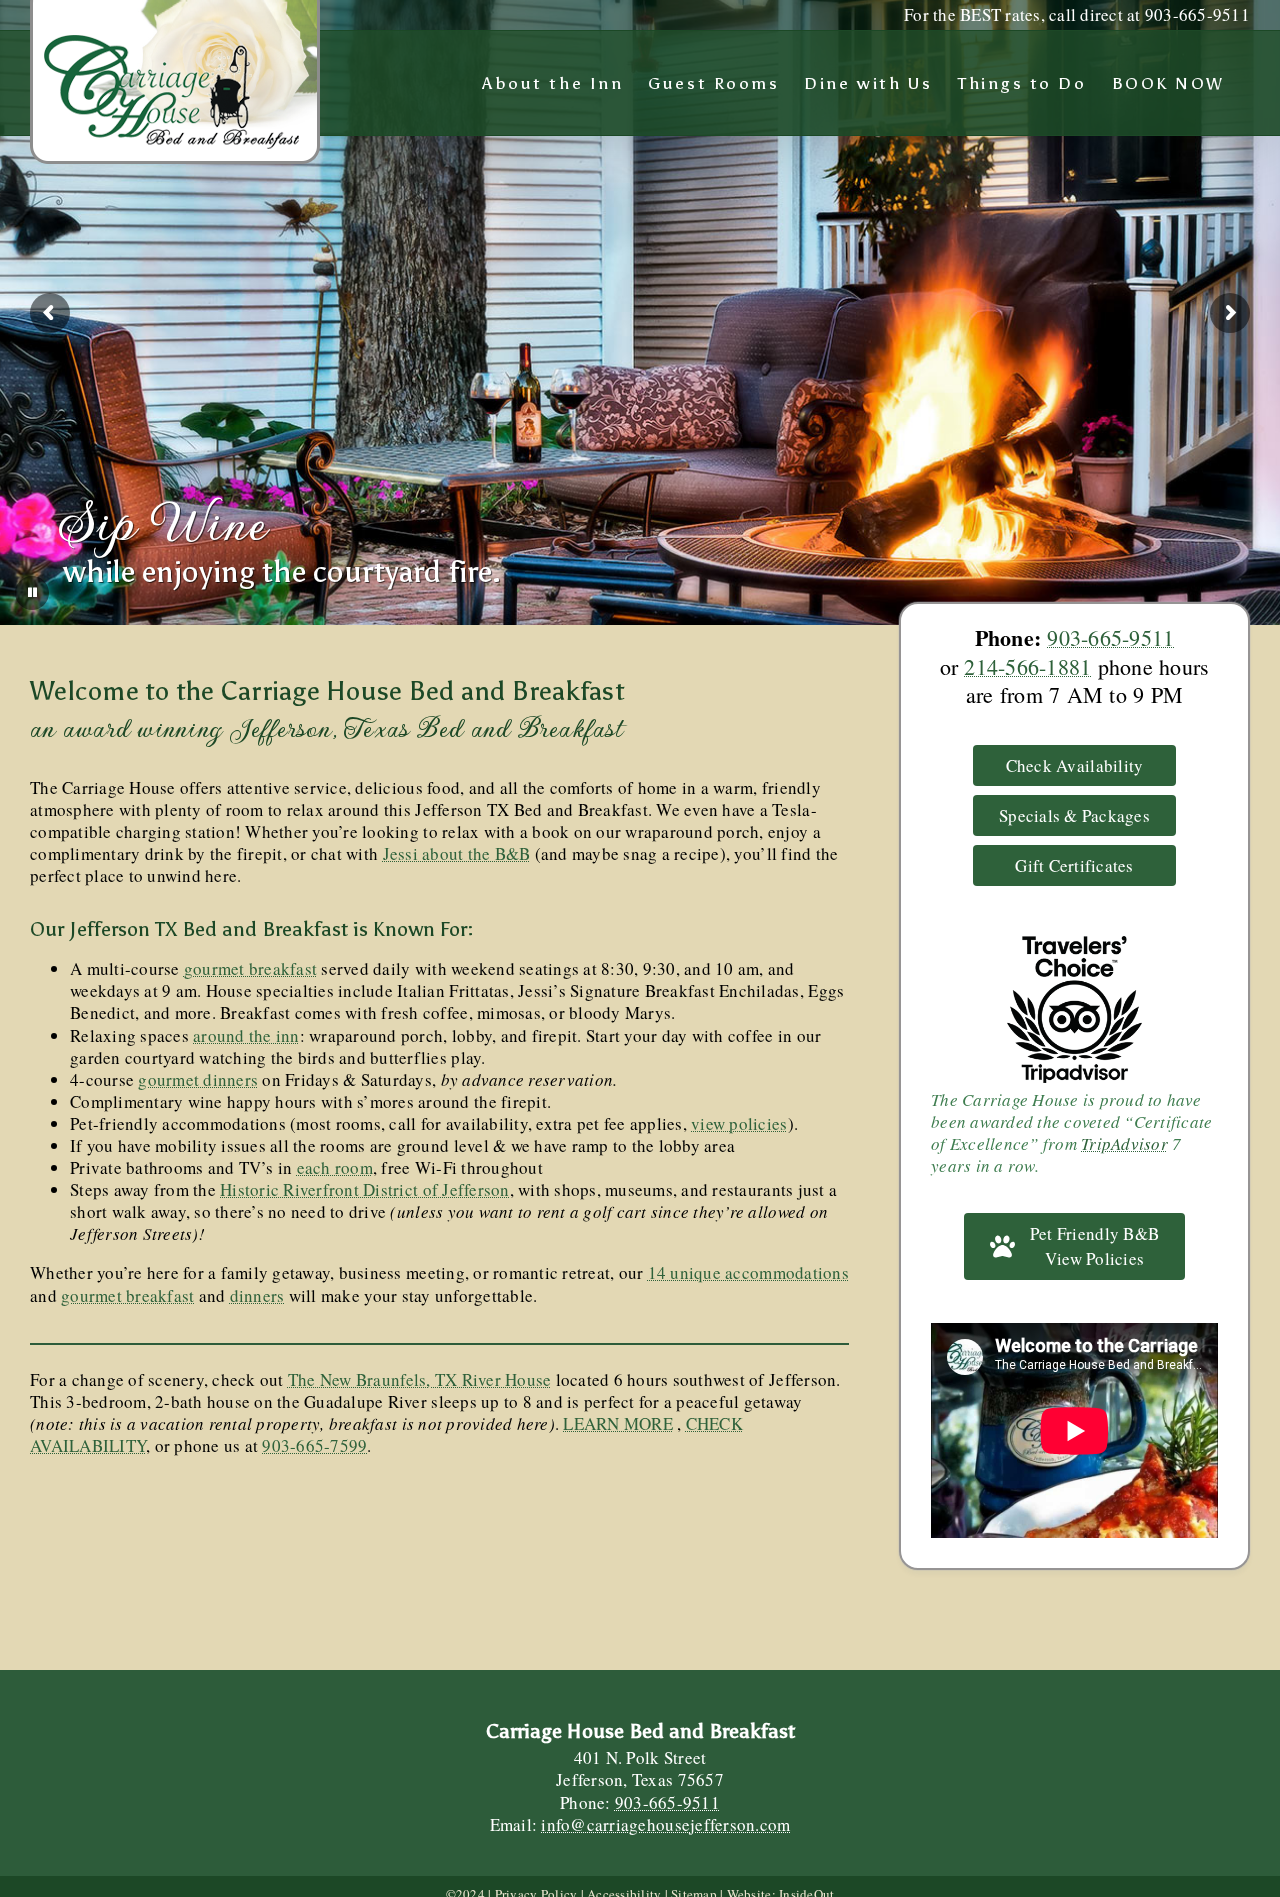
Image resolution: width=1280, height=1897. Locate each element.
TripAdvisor (1124, 1143)
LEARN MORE (618, 1423)
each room (335, 1167)
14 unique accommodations (748, 1272)
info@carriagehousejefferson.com (665, 1824)
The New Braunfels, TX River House (419, 1379)
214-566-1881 (1027, 666)
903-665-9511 (1110, 637)
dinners (257, 1295)
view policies (739, 1123)
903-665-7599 (314, 1445)
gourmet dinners (198, 1079)
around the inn (246, 1035)
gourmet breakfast (250, 968)
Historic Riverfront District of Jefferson (364, 1189)
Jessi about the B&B (457, 853)
